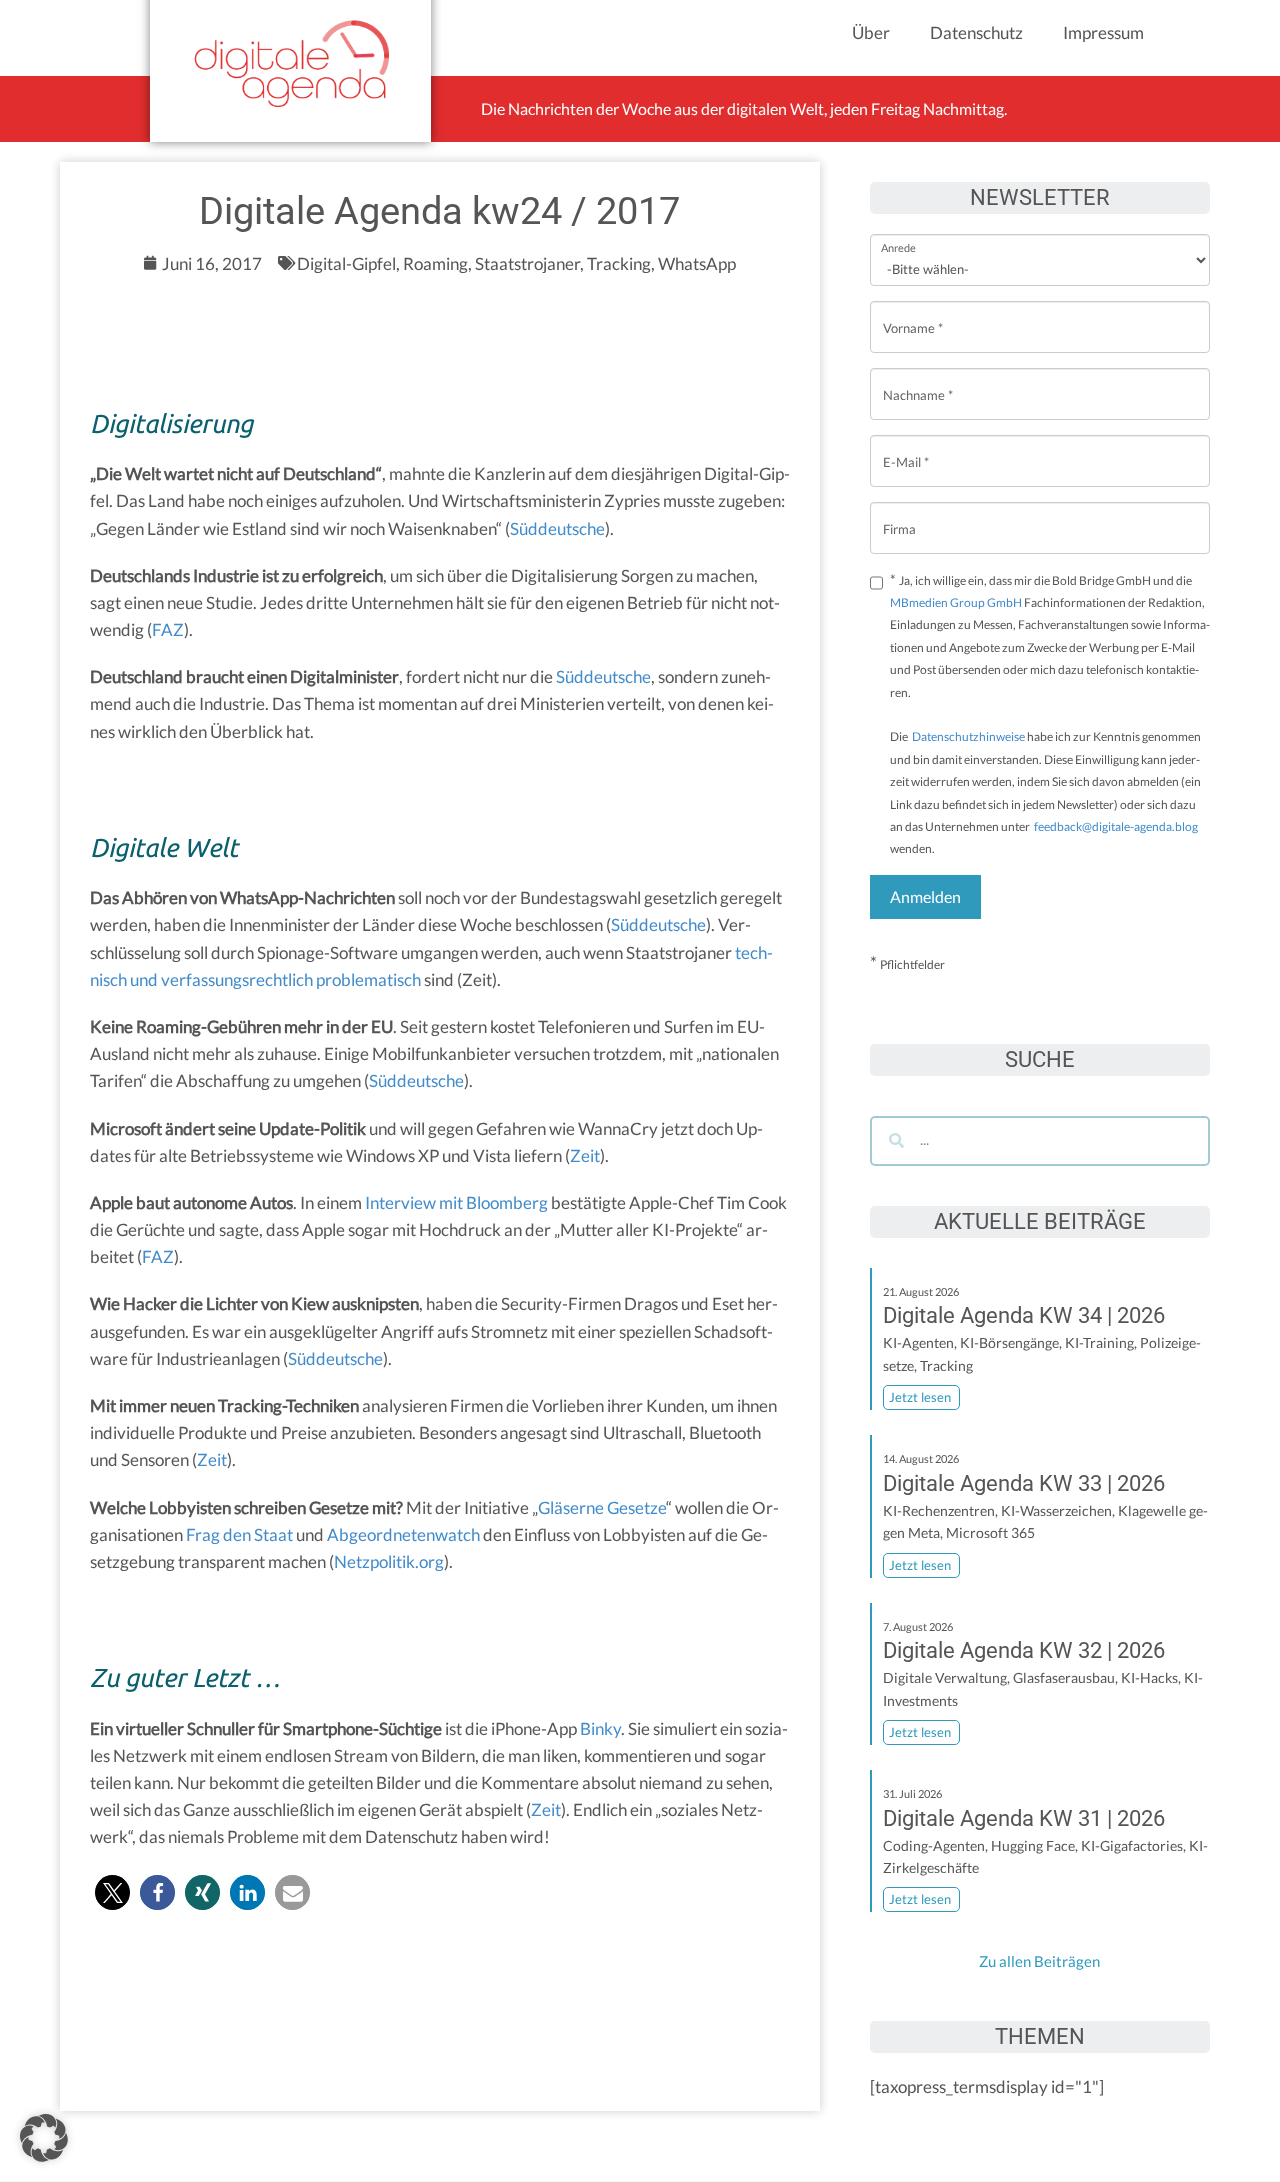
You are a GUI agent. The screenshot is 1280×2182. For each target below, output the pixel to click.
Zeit (585, 1155)
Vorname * (913, 312)
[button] (112, 1892)
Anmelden (925, 896)
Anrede (898, 234)
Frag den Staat (239, 1534)
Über (871, 32)
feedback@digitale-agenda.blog (1115, 826)
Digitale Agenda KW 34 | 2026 (1024, 1315)
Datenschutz (976, 32)
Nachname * (918, 379)
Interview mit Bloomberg (456, 1202)
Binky (600, 1728)
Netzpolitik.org (389, 1561)
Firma (899, 513)
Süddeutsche (557, 528)
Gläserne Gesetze (602, 1507)
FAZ (168, 629)
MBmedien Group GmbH (956, 602)
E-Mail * (906, 446)
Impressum (1103, 32)
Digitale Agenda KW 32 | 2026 (1024, 1650)
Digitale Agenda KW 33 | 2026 (1024, 1483)
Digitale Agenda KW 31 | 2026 (1024, 1818)
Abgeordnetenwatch (403, 1534)
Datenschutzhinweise (968, 736)
